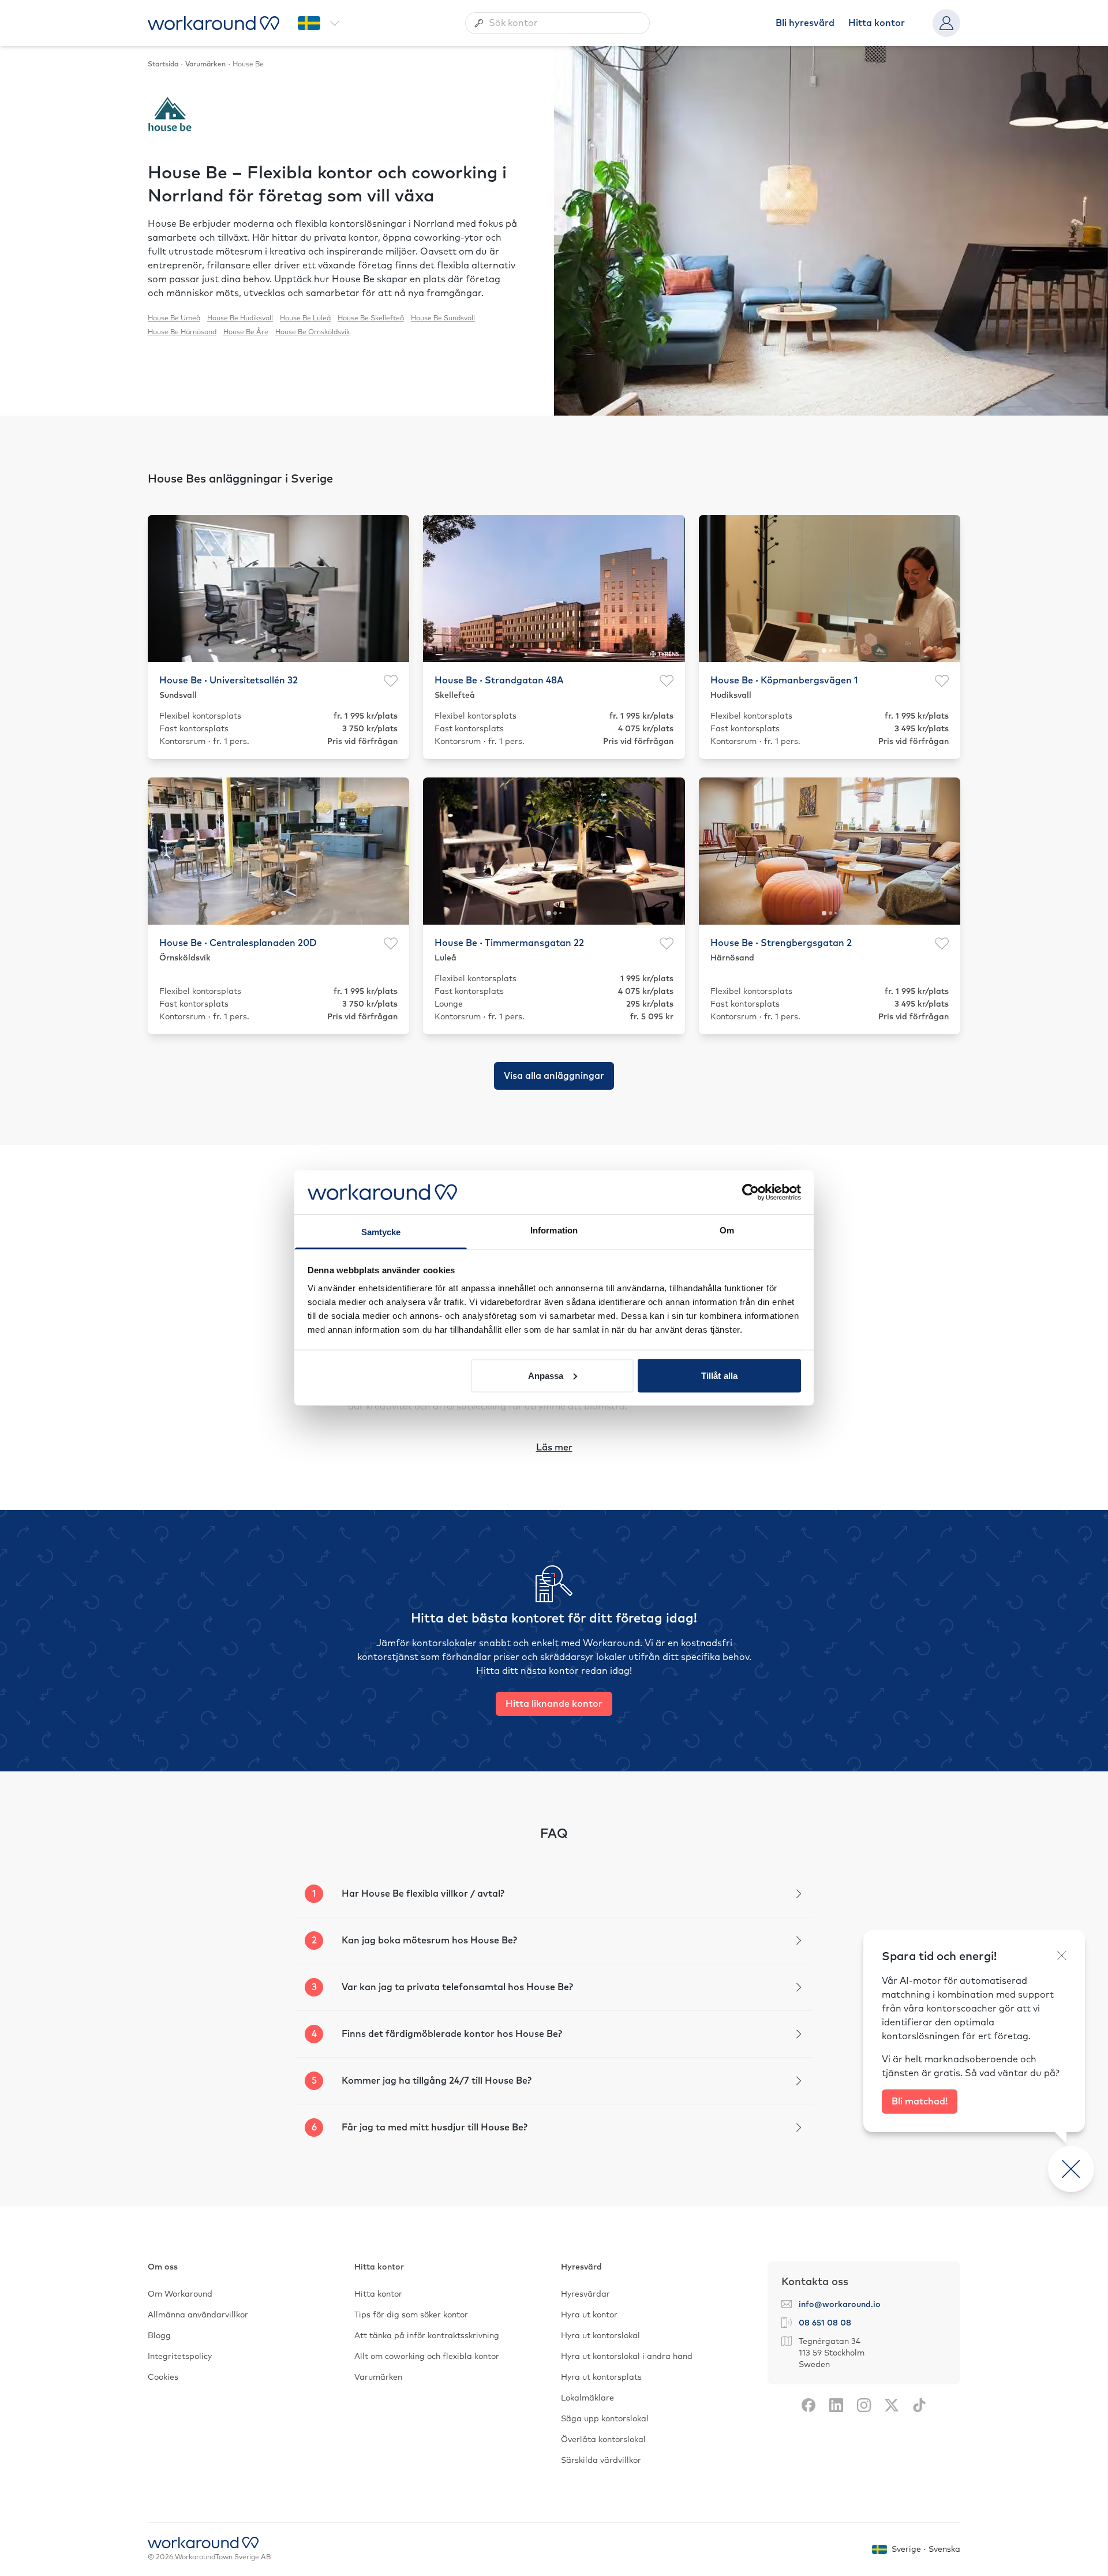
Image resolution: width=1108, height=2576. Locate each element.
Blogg (159, 2336)
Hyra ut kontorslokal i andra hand (627, 2357)
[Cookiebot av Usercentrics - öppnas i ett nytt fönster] (750, 1192)
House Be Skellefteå (371, 319)
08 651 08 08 (825, 2323)
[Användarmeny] (946, 23)
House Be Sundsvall (443, 319)
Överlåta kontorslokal (603, 2440)
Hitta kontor (877, 23)
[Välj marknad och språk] (319, 23)
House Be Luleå (305, 319)
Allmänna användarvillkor (198, 2315)
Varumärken (378, 2377)
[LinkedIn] (836, 2405)
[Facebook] (808, 2405)
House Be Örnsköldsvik (312, 332)
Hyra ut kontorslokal (600, 2336)
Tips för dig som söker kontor (411, 2315)
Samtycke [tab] (381, 1232)
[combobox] (557, 23)
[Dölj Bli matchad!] (1062, 1956)
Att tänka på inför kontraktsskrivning (427, 2336)
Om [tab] (727, 1230)
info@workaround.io (840, 2305)
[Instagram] (864, 2405)
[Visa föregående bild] (163, 588)
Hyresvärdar (585, 2294)
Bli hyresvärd (805, 23)
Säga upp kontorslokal (605, 2419)
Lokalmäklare (587, 2398)
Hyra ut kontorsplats (601, 2377)
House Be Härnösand (182, 332)
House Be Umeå (174, 319)
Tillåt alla (719, 1375)
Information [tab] (554, 1230)
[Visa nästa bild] (394, 588)
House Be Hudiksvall (240, 319)
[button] (554, 1894)
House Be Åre (246, 332)
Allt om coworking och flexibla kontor (427, 2357)
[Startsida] (214, 23)
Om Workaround (180, 2294)
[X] (892, 2405)
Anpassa (546, 1375)
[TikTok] (919, 2405)
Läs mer (554, 1448)
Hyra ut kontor (589, 2315)
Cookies (163, 2377)
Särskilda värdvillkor (601, 2461)
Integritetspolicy (180, 2357)
